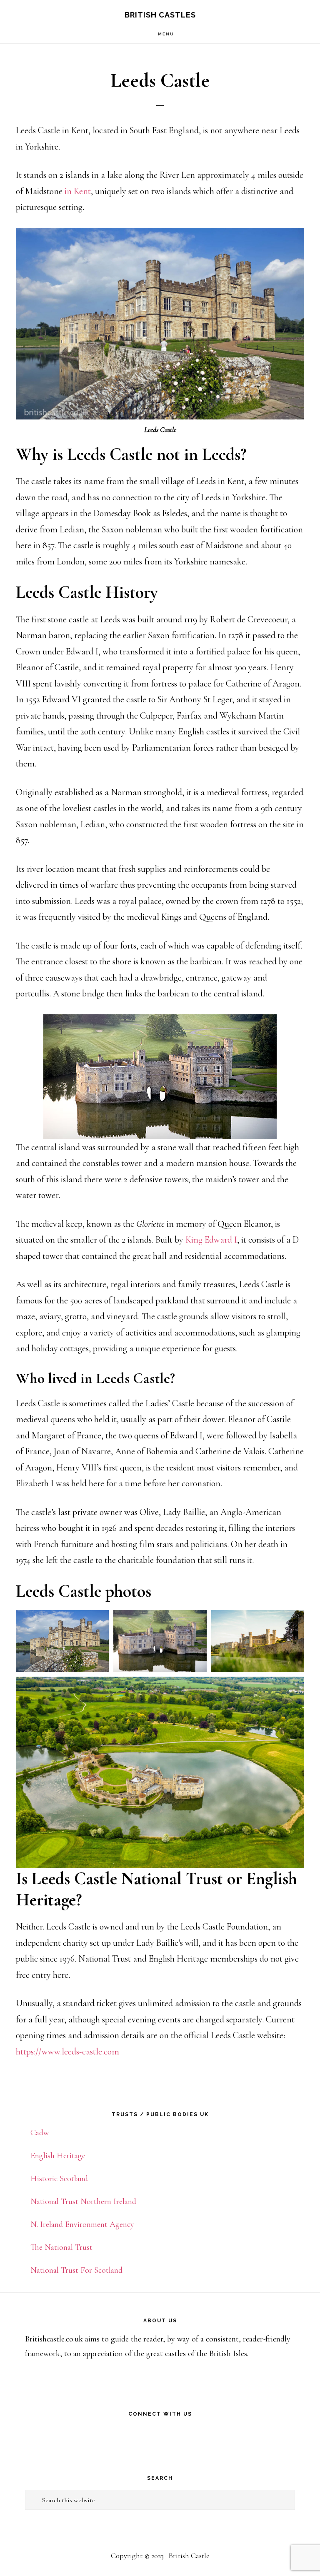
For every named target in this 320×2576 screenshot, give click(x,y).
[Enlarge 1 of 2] (98, 1621)
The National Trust (61, 2247)
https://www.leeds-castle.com (67, 2052)
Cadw (40, 2133)
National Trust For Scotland (76, 2270)
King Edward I (211, 1240)
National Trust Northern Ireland (83, 2202)
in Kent (78, 191)
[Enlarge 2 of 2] (196, 1621)
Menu (166, 34)
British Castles (160, 15)
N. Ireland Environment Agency (82, 2224)
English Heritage (58, 2156)
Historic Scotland (59, 2179)
